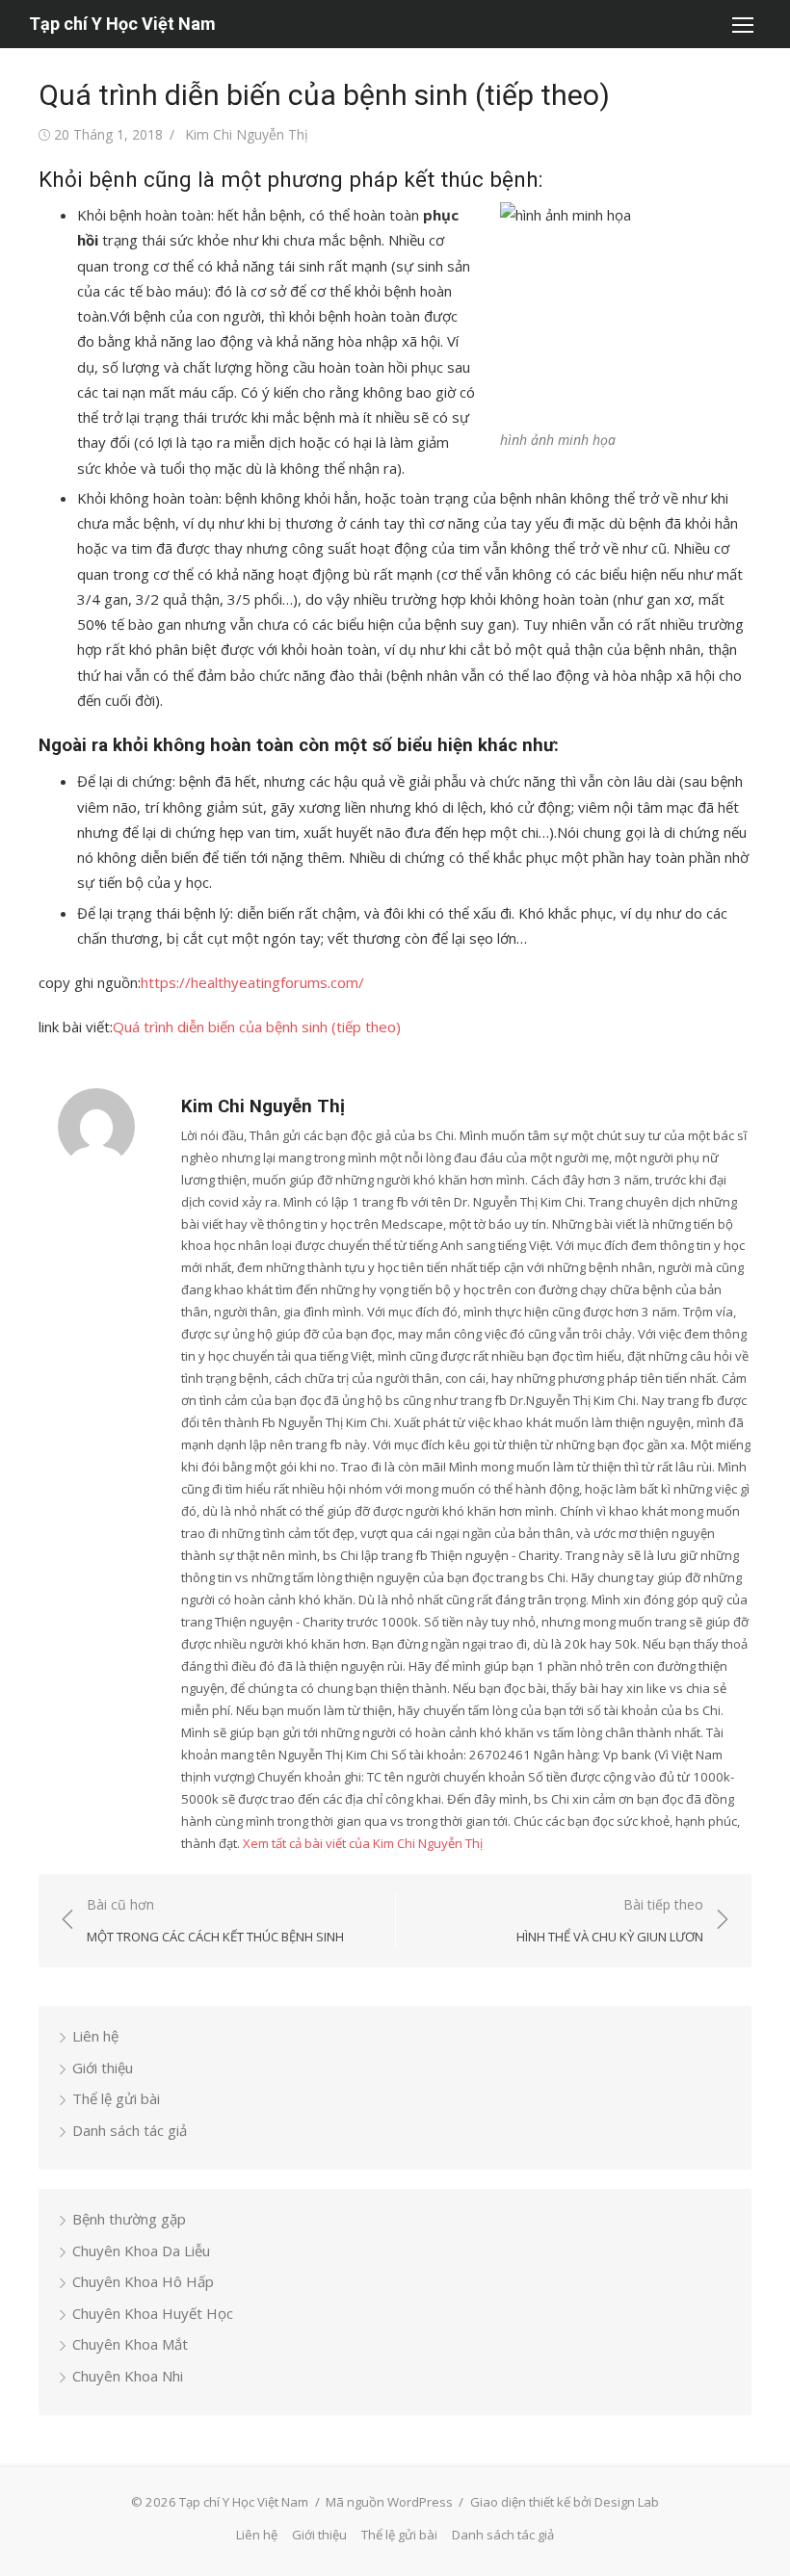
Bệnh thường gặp (129, 2219)
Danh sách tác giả (130, 2130)
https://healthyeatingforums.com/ (252, 982)
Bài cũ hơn (215, 1921)
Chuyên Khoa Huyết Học (153, 2313)
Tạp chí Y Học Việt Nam (122, 24)
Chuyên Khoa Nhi (128, 2376)
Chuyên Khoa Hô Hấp (143, 2281)
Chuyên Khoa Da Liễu (141, 2251)
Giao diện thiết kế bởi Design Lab (565, 2502)
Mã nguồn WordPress (389, 2502)
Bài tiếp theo (610, 1921)
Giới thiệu (103, 2068)
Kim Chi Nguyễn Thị (247, 134)
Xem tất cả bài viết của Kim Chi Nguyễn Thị (363, 1843)
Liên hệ (95, 2036)
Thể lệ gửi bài (116, 2098)
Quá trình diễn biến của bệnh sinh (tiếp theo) (257, 1027)
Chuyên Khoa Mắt (130, 2344)
